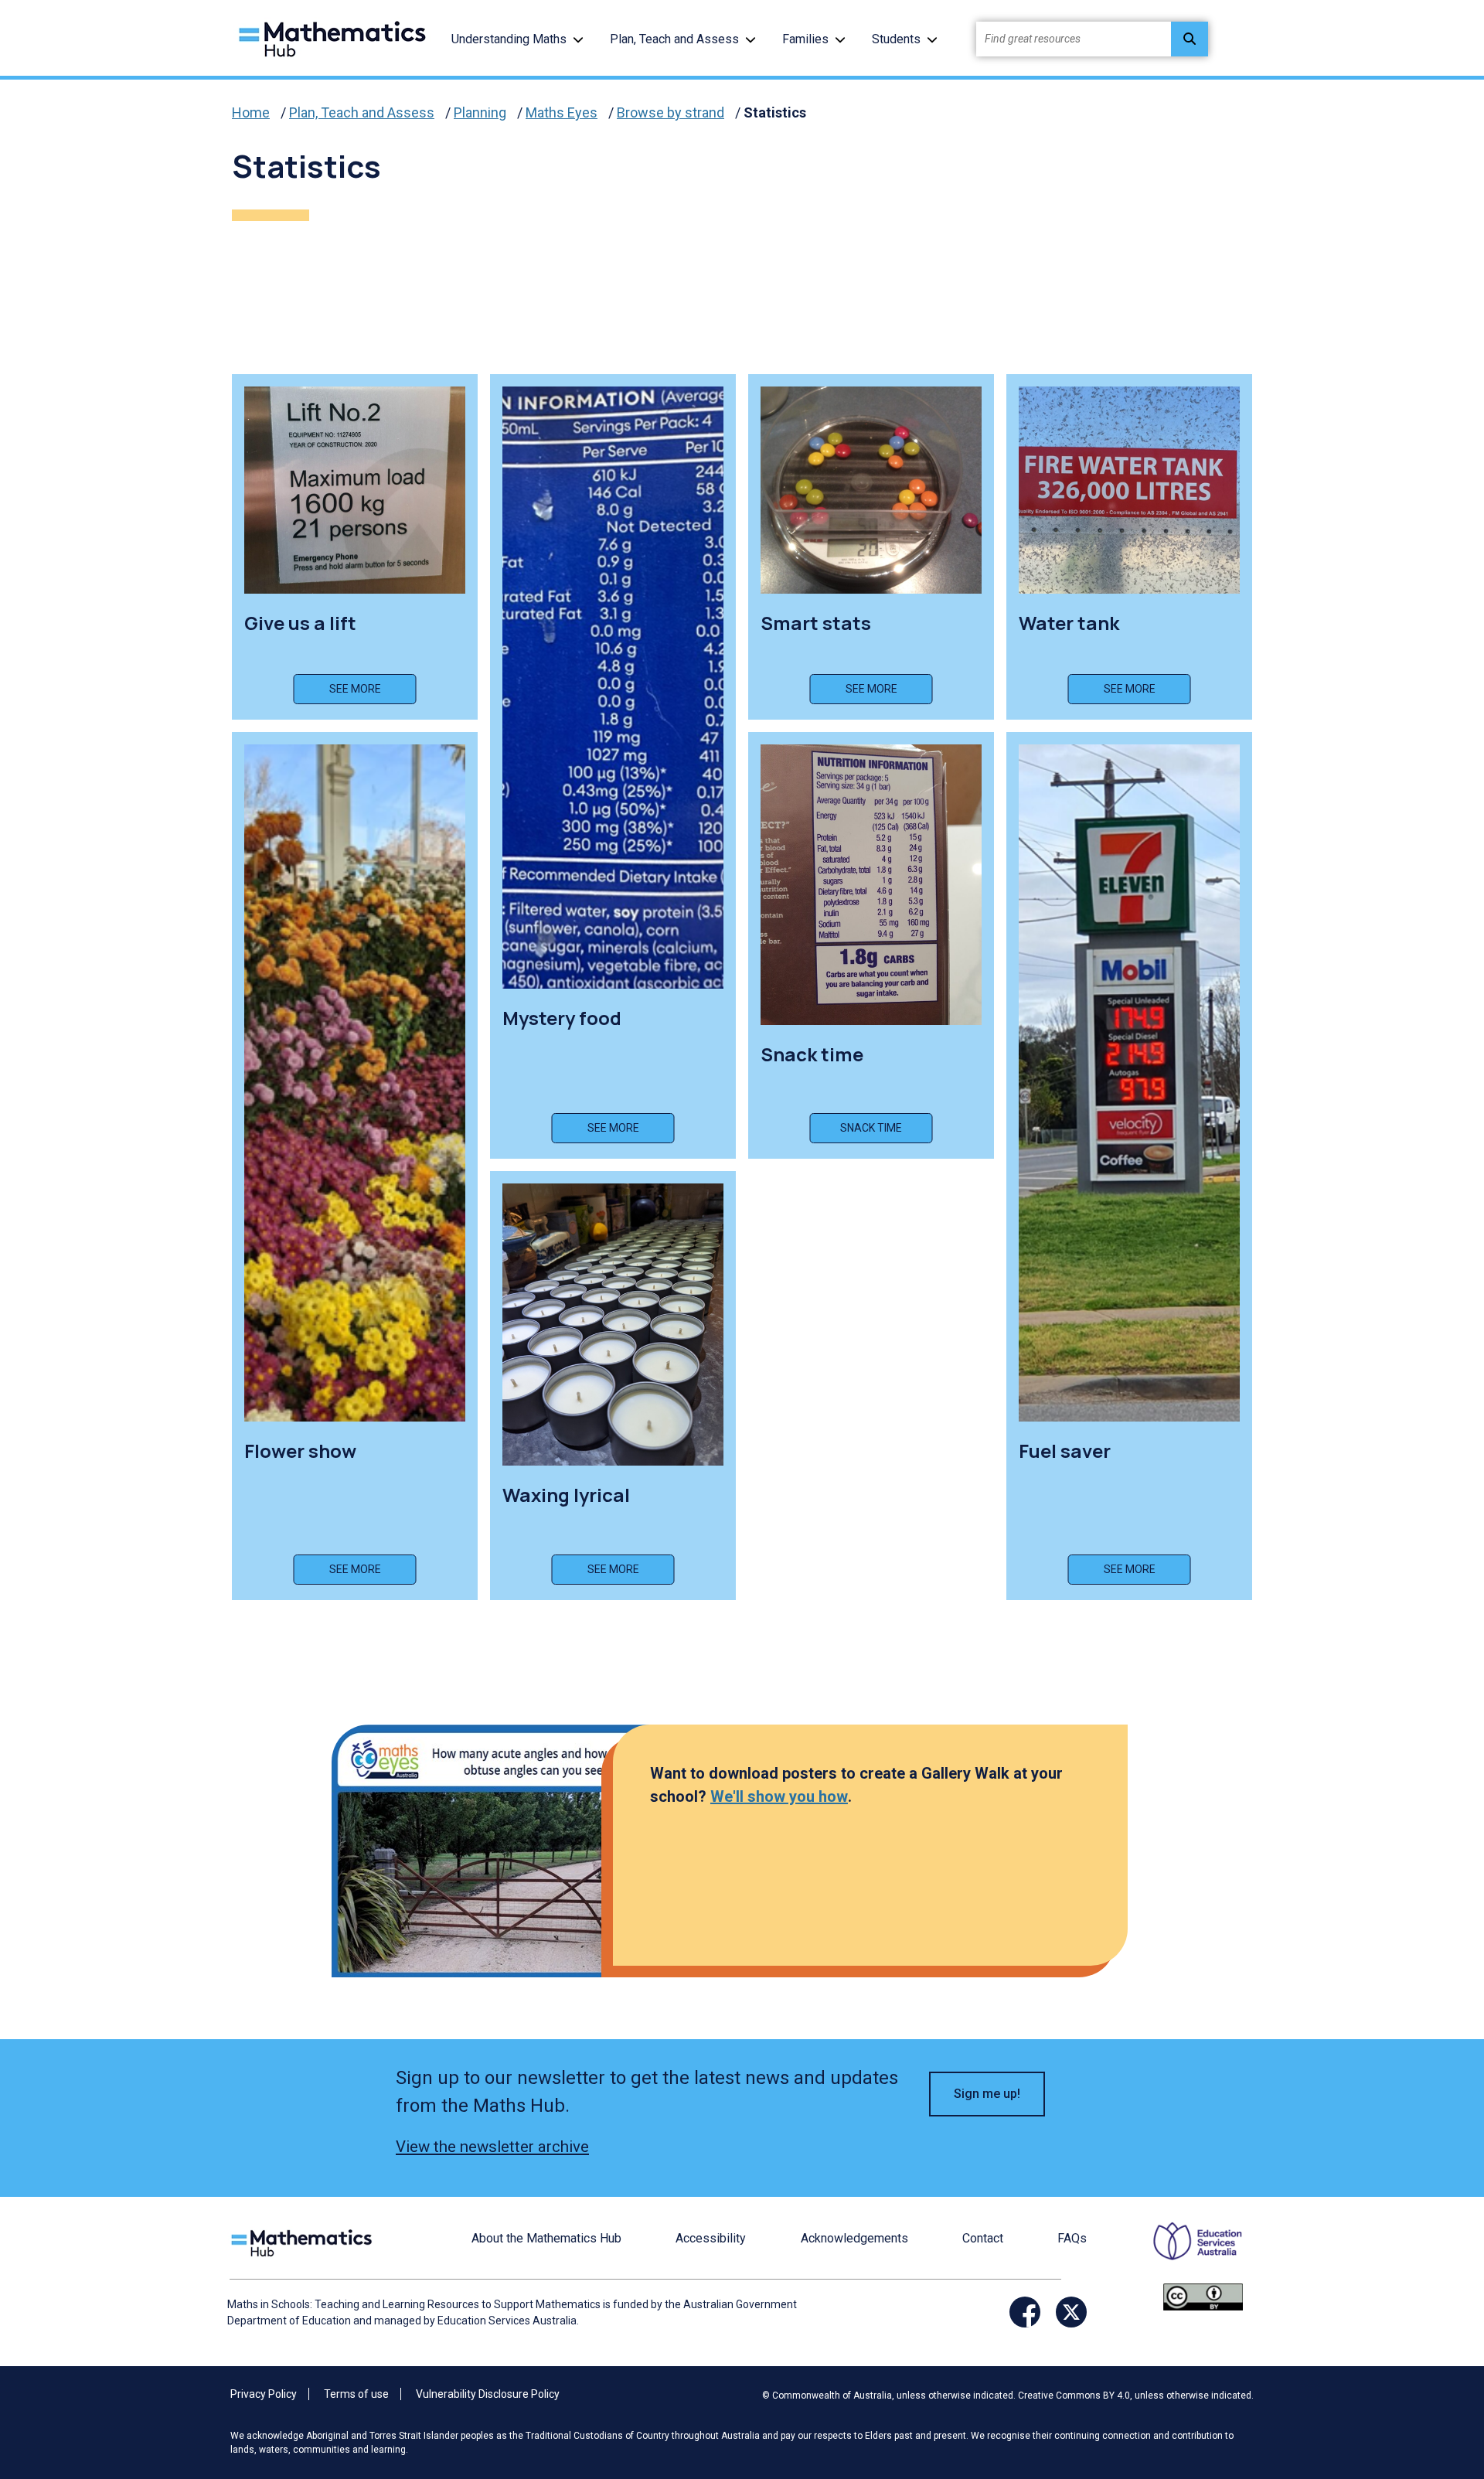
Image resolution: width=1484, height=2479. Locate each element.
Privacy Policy (264, 2394)
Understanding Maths (509, 39)
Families (805, 39)
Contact (983, 2238)
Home (251, 112)
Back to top (1425, 2362)
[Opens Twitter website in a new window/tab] (1071, 2312)
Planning (480, 112)
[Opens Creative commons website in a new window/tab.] (1203, 2295)
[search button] (1190, 39)
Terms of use (356, 2394)
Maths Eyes (562, 112)
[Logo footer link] (305, 2241)
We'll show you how (779, 1796)
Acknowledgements (854, 2238)
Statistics (775, 112)
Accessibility (711, 2238)
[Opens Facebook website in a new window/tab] (1025, 2312)
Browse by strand (671, 112)
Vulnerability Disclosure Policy (488, 2394)
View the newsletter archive (492, 2147)
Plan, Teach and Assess (674, 39)
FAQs (1072, 2238)
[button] (578, 39)
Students (896, 39)
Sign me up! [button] (987, 2094)
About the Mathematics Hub (546, 2238)
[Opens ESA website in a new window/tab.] (1188, 2251)
